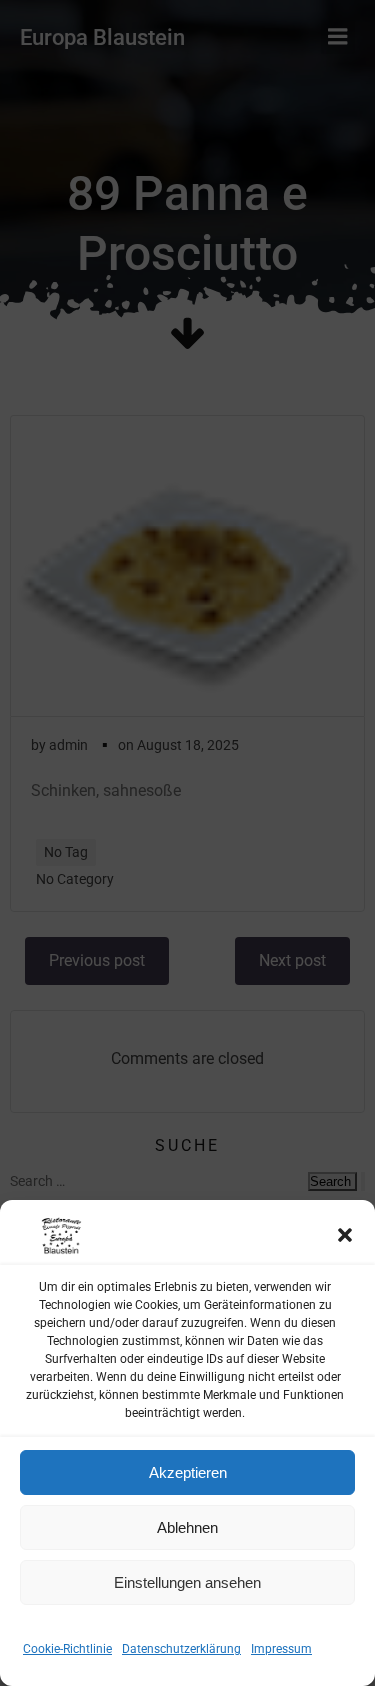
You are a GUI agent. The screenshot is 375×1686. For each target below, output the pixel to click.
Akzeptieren (188, 1472)
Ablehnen (187, 1527)
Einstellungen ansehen (187, 1582)
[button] (345, 1235)
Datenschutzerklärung (181, 1649)
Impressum (281, 1649)
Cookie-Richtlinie (67, 1649)
